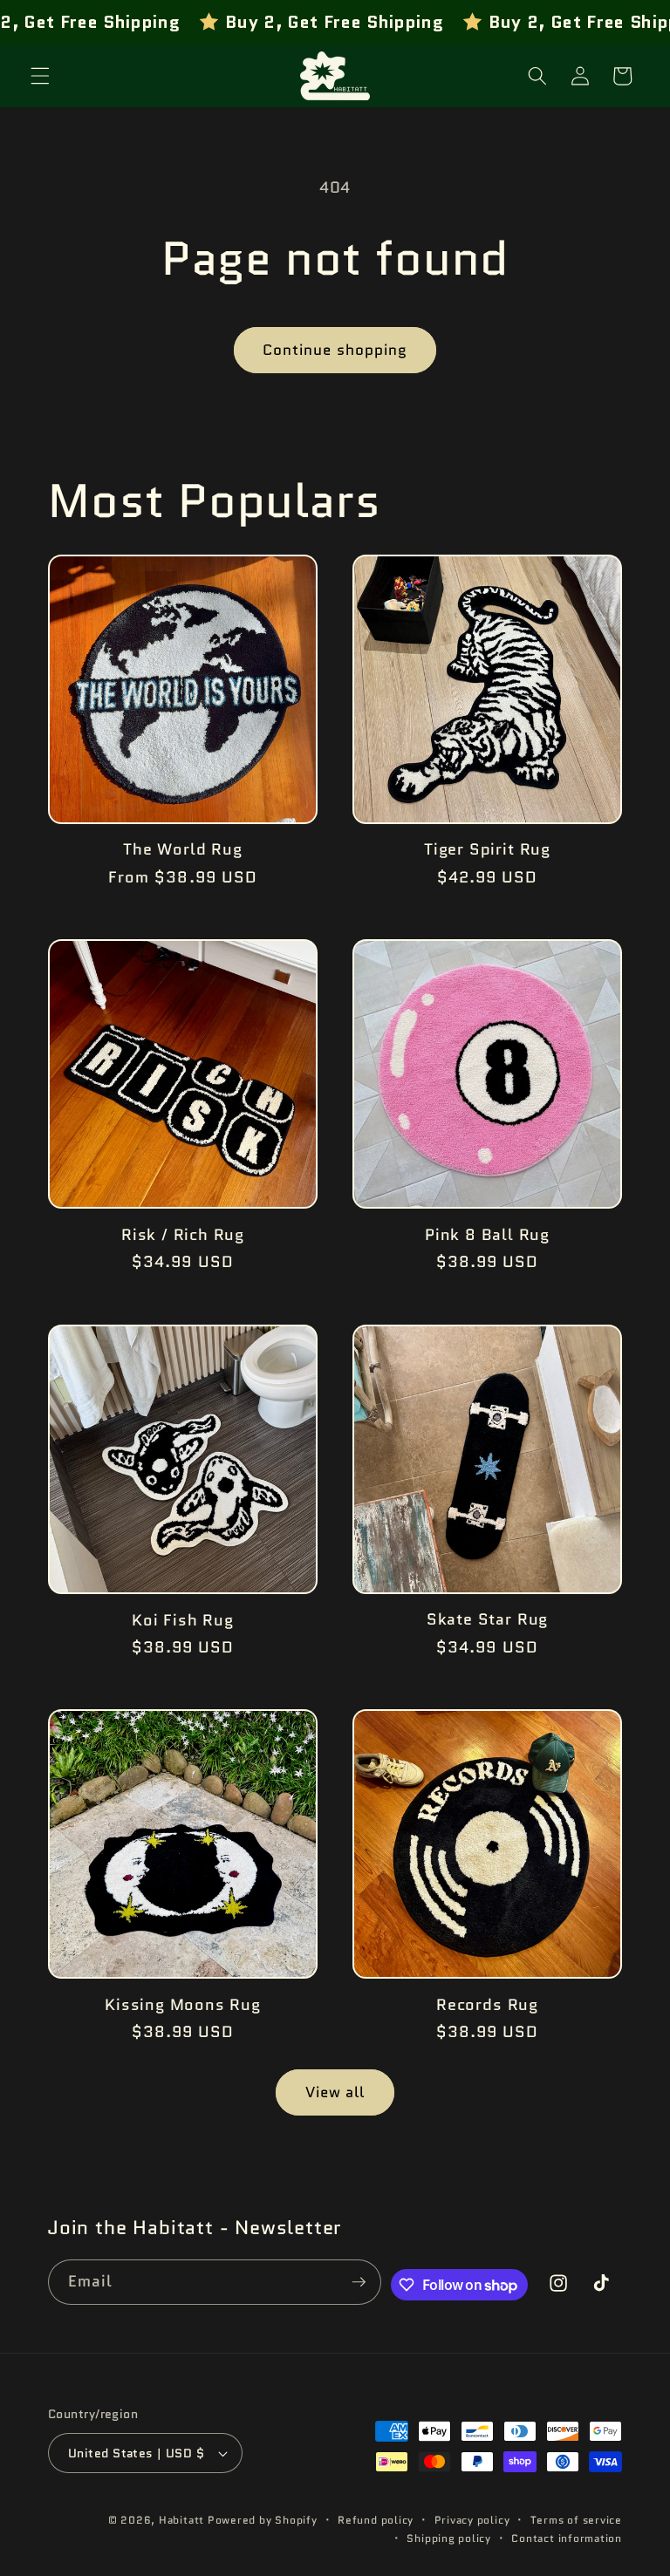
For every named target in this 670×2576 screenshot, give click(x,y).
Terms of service (576, 2520)
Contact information (567, 2538)
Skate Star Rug (487, 1619)
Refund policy (376, 2520)
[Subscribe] (359, 2282)
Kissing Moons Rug (183, 2005)
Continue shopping (335, 350)
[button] (40, 76)
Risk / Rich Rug (183, 1235)
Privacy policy (472, 2520)
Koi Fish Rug (183, 1620)
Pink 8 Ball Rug (487, 1235)
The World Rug (183, 849)
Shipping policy (449, 2538)
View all (335, 2092)
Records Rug (487, 2005)
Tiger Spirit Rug (487, 849)
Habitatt (181, 2520)
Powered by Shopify (263, 2520)
